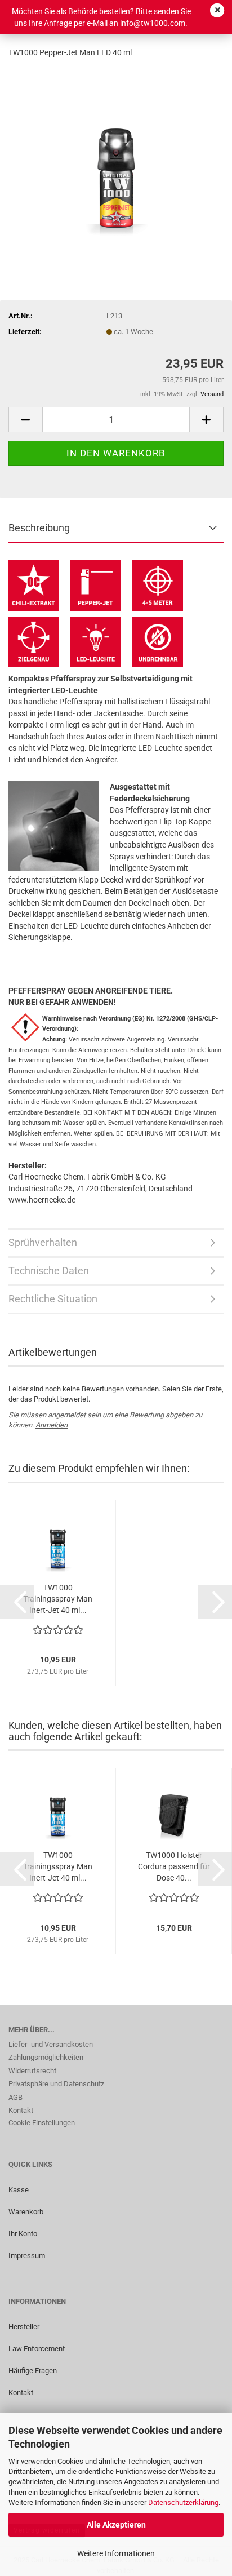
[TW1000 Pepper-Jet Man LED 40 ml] (116, 153)
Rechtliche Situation (53, 1299)
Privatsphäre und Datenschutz (56, 2084)
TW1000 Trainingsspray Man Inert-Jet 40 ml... (58, 1599)
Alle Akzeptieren (116, 2525)
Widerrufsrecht (32, 2071)
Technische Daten (49, 1271)
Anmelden (52, 1425)
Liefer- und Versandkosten (51, 2044)
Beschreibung (39, 528)
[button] (25, 420)
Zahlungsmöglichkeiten (46, 2057)
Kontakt (21, 2110)
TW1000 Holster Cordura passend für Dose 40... (174, 1866)
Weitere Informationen (116, 2553)
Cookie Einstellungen (42, 2123)
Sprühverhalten (43, 1242)
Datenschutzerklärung (183, 2502)
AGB (15, 2097)
